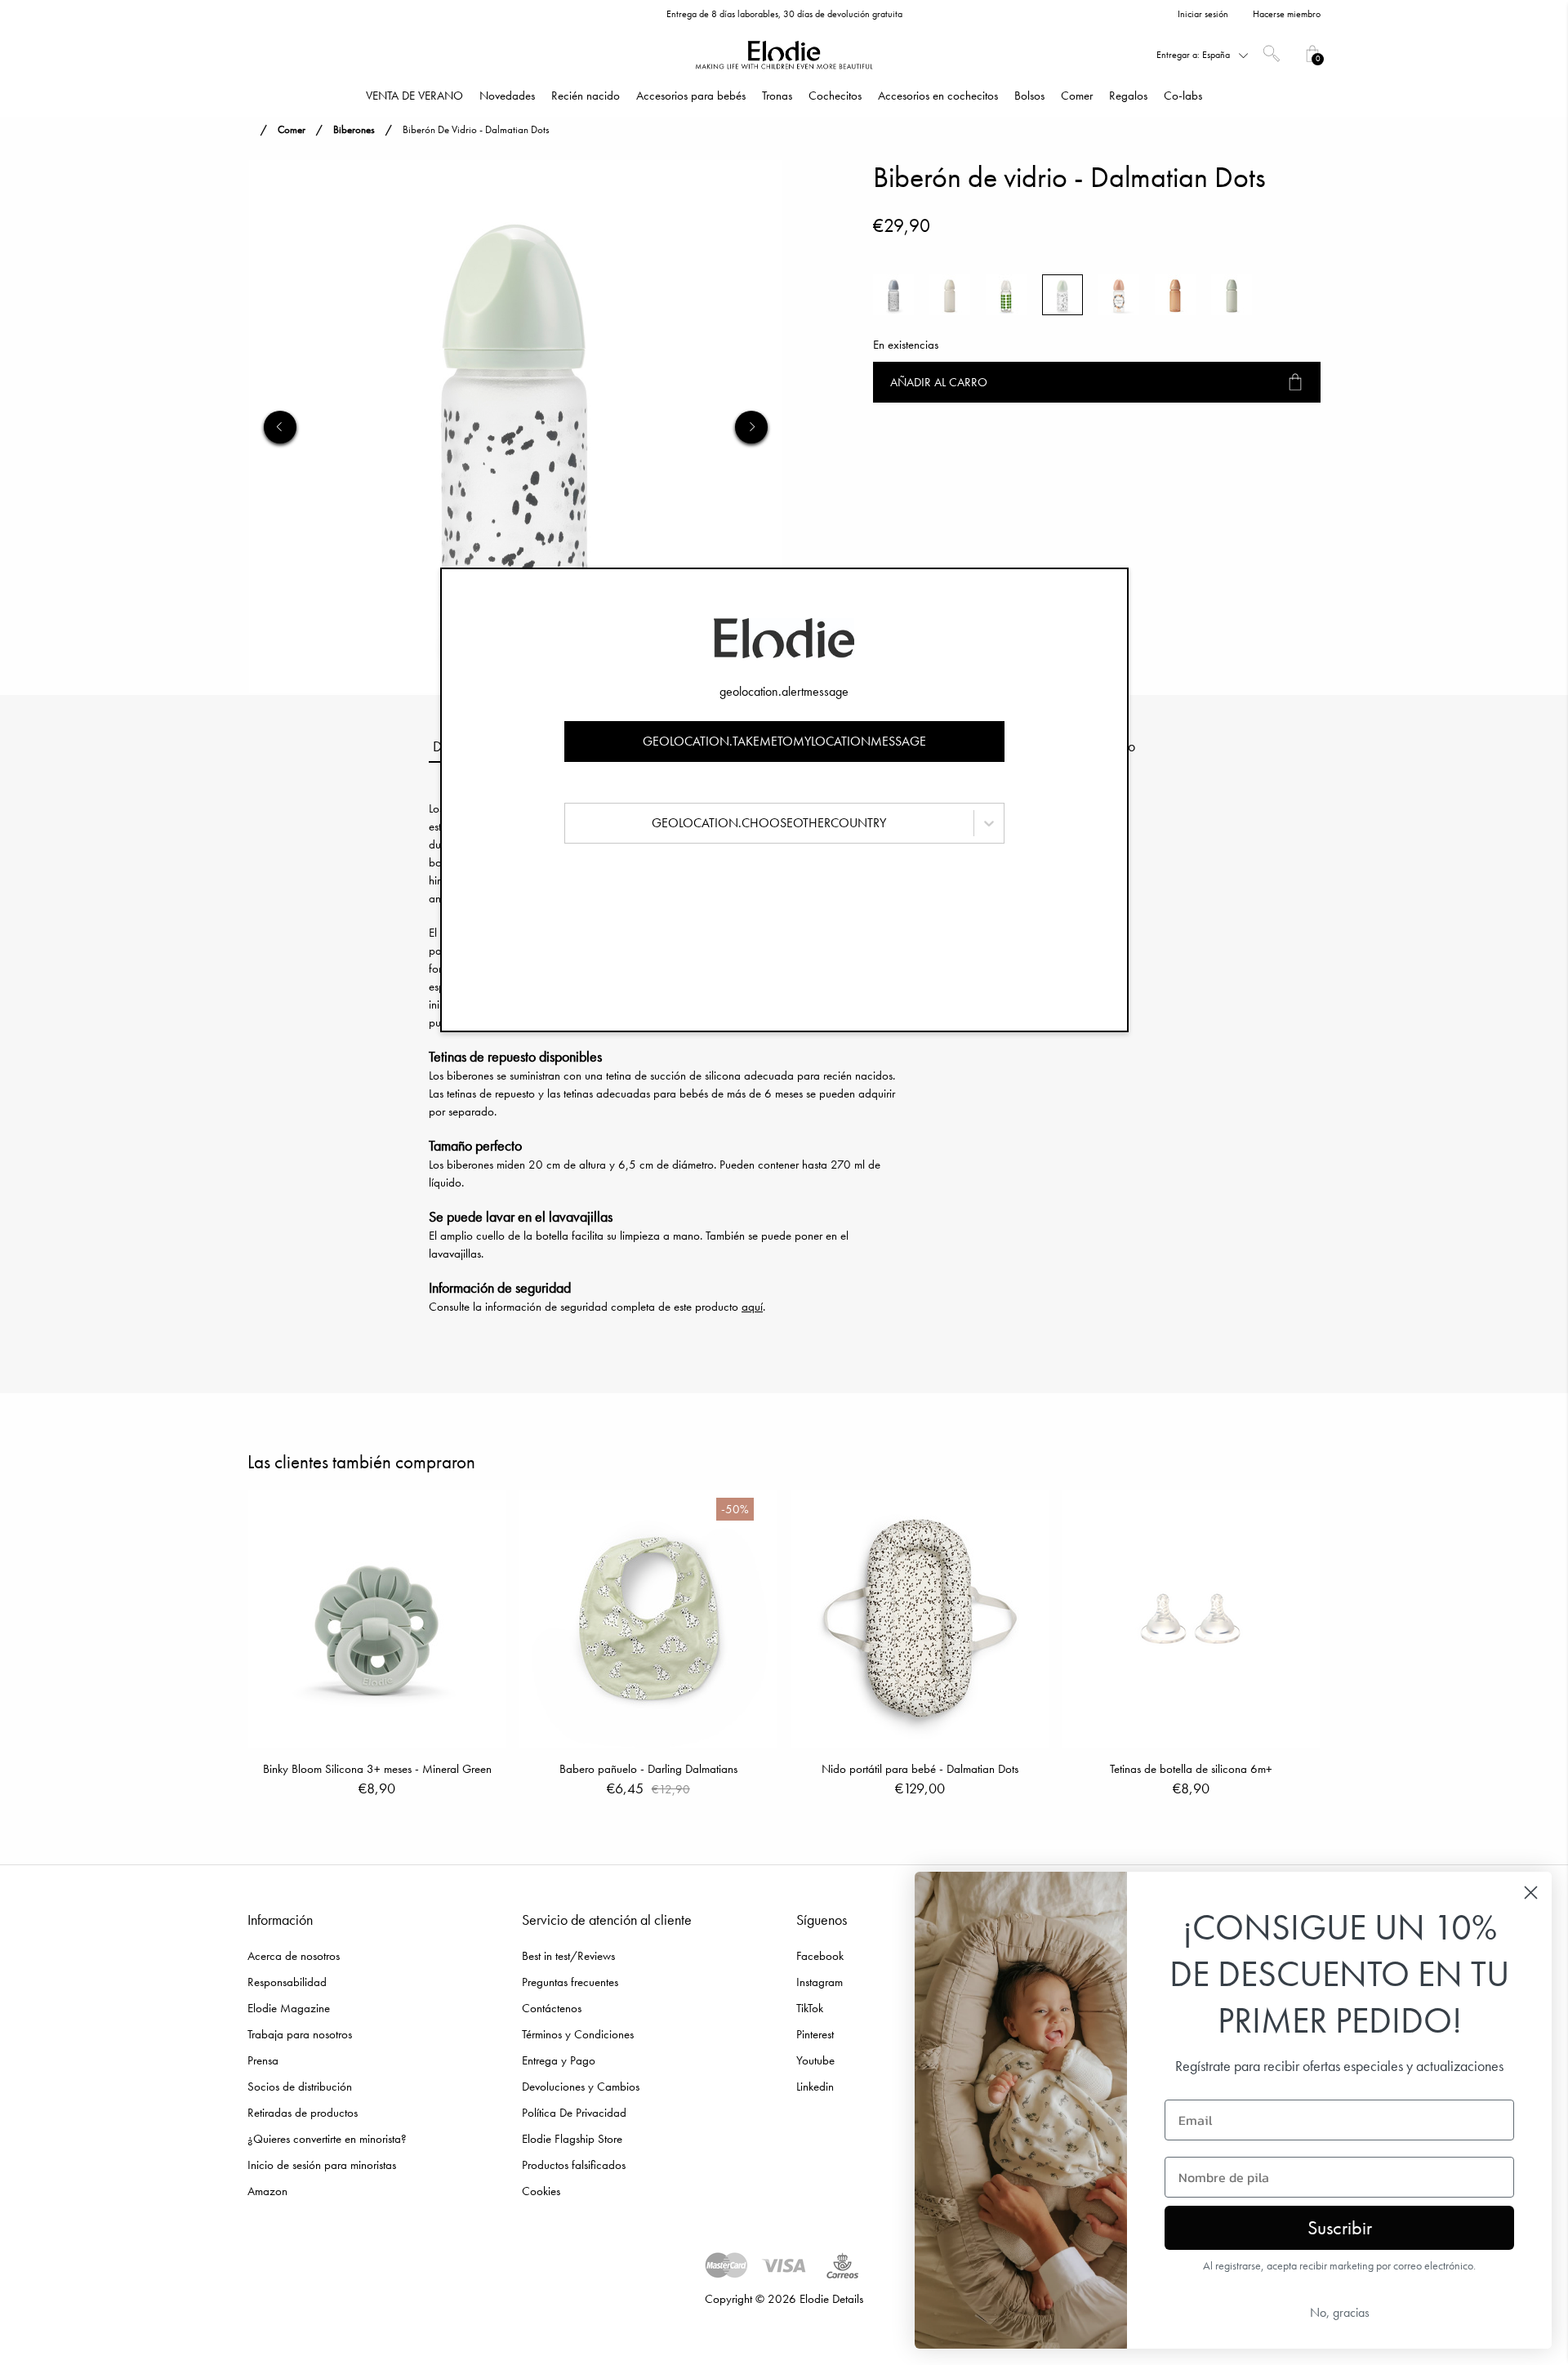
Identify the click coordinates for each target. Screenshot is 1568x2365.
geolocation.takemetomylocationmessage (784, 741)
